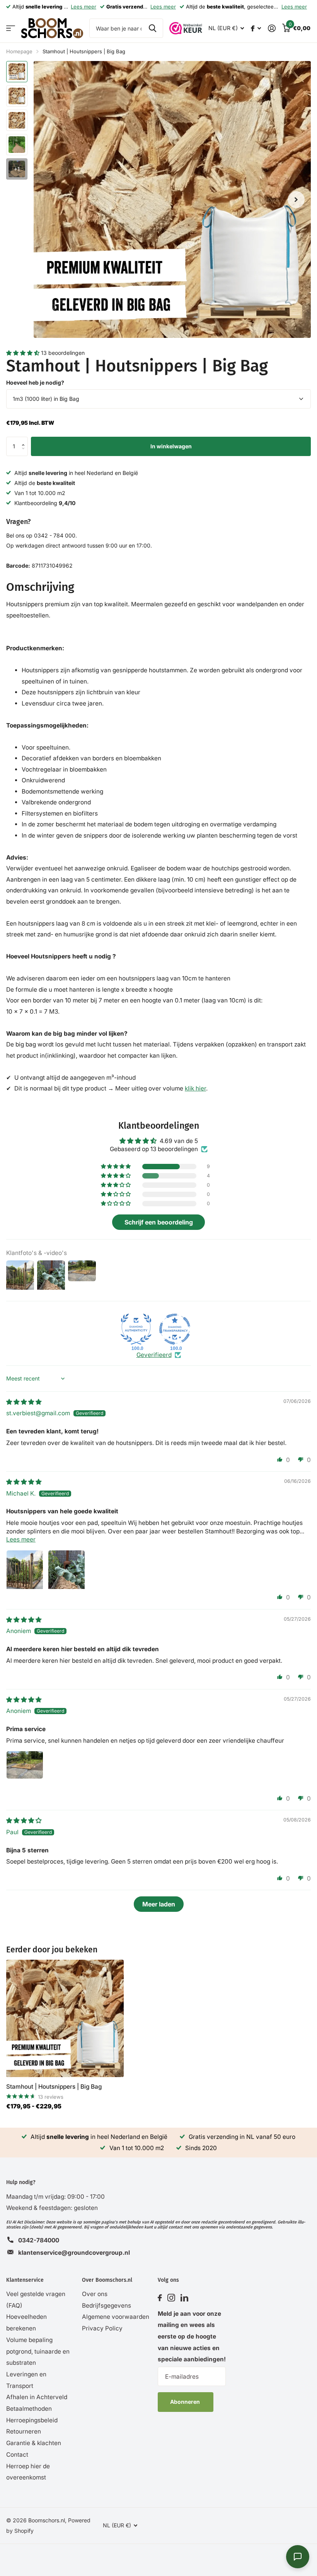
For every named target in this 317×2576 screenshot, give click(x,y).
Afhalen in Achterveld (37, 2397)
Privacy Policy (102, 2328)
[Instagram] (171, 2298)
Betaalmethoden (29, 2409)
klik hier (195, 1088)
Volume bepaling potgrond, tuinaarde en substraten (38, 2351)
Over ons (95, 2294)
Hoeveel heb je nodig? (35, 382)
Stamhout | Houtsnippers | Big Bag (54, 2087)
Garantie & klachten (34, 2443)
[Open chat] (298, 2557)
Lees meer (84, 7)
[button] (24, 353)
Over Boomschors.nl (107, 2280)
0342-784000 (39, 2240)
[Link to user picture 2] (66, 1569)
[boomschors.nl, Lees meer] (256, 28)
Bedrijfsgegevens (107, 2306)
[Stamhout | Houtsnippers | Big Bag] (65, 2018)
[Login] (272, 28)
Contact (17, 2455)
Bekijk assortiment (11, 28)
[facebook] (160, 2298)
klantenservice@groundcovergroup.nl (74, 2253)
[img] (24, 1402)
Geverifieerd (154, 1355)
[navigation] (17, 72)
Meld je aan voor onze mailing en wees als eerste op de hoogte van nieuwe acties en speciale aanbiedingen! (192, 2337)
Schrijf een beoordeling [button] (159, 1222)
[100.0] (136, 1329)
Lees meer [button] (21, 1539)
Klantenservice (25, 2280)
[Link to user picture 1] (25, 1569)
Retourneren (24, 2431)
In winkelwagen (171, 446)
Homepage (19, 51)
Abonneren (186, 2402)
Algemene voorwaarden (116, 2317)
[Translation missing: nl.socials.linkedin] (184, 2298)
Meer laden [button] (159, 1904)
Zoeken (153, 28)
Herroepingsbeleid (32, 2420)
